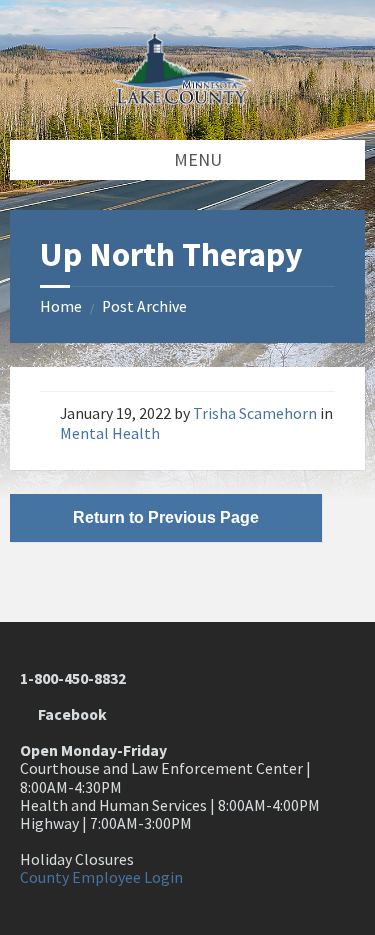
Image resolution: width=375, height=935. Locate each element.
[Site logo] (188, 98)
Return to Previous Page (166, 517)
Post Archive (144, 306)
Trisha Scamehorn (255, 413)
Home (61, 306)
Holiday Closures (77, 859)
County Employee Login (101, 877)
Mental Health (110, 433)
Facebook (69, 714)
